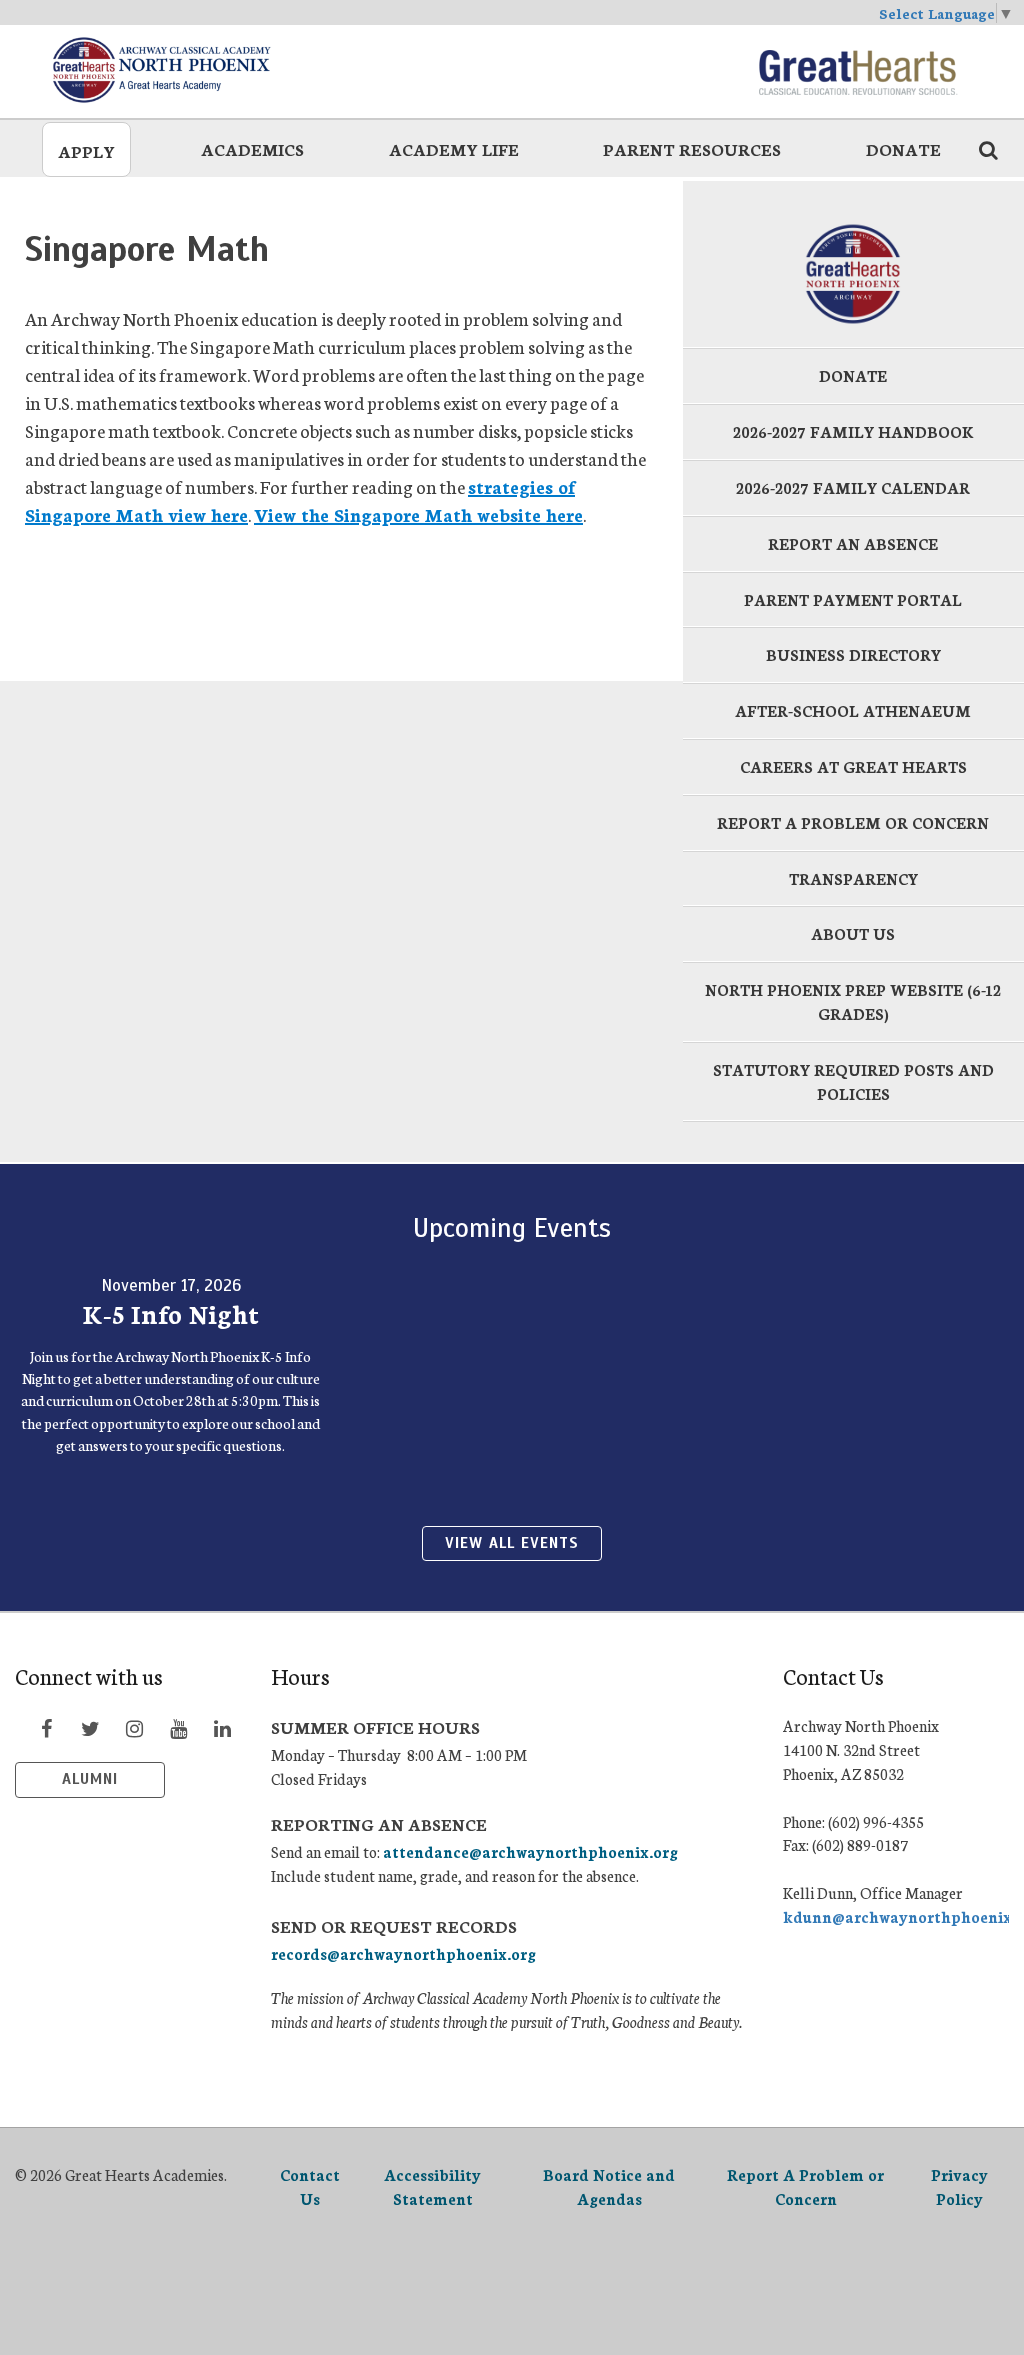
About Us (853, 933)
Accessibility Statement (432, 2186)
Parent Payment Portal (853, 599)
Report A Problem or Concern (805, 2186)
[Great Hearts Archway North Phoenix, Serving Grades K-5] (189, 70)
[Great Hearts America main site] (857, 70)
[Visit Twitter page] (90, 1728)
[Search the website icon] (988, 149)
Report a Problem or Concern (853, 822)
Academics (252, 148)
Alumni (90, 1779)
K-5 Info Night (171, 1313)
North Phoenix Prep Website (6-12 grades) (853, 1001)
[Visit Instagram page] (134, 1728)
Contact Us (310, 2186)
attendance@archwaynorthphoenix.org (530, 1851)
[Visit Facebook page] (46, 1728)
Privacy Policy (959, 2186)
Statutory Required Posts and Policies (853, 1081)
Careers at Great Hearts (853, 766)
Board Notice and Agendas (609, 2186)
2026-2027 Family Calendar (853, 487)
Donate (903, 148)
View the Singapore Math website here (418, 514)
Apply (86, 150)
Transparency (853, 878)
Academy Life (454, 148)
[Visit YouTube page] (178, 1728)
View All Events (511, 1543)
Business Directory (853, 654)
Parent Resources (692, 148)
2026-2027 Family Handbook (853, 431)
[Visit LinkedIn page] (222, 1728)
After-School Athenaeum (853, 710)
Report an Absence (853, 543)
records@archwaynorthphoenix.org (403, 1953)
